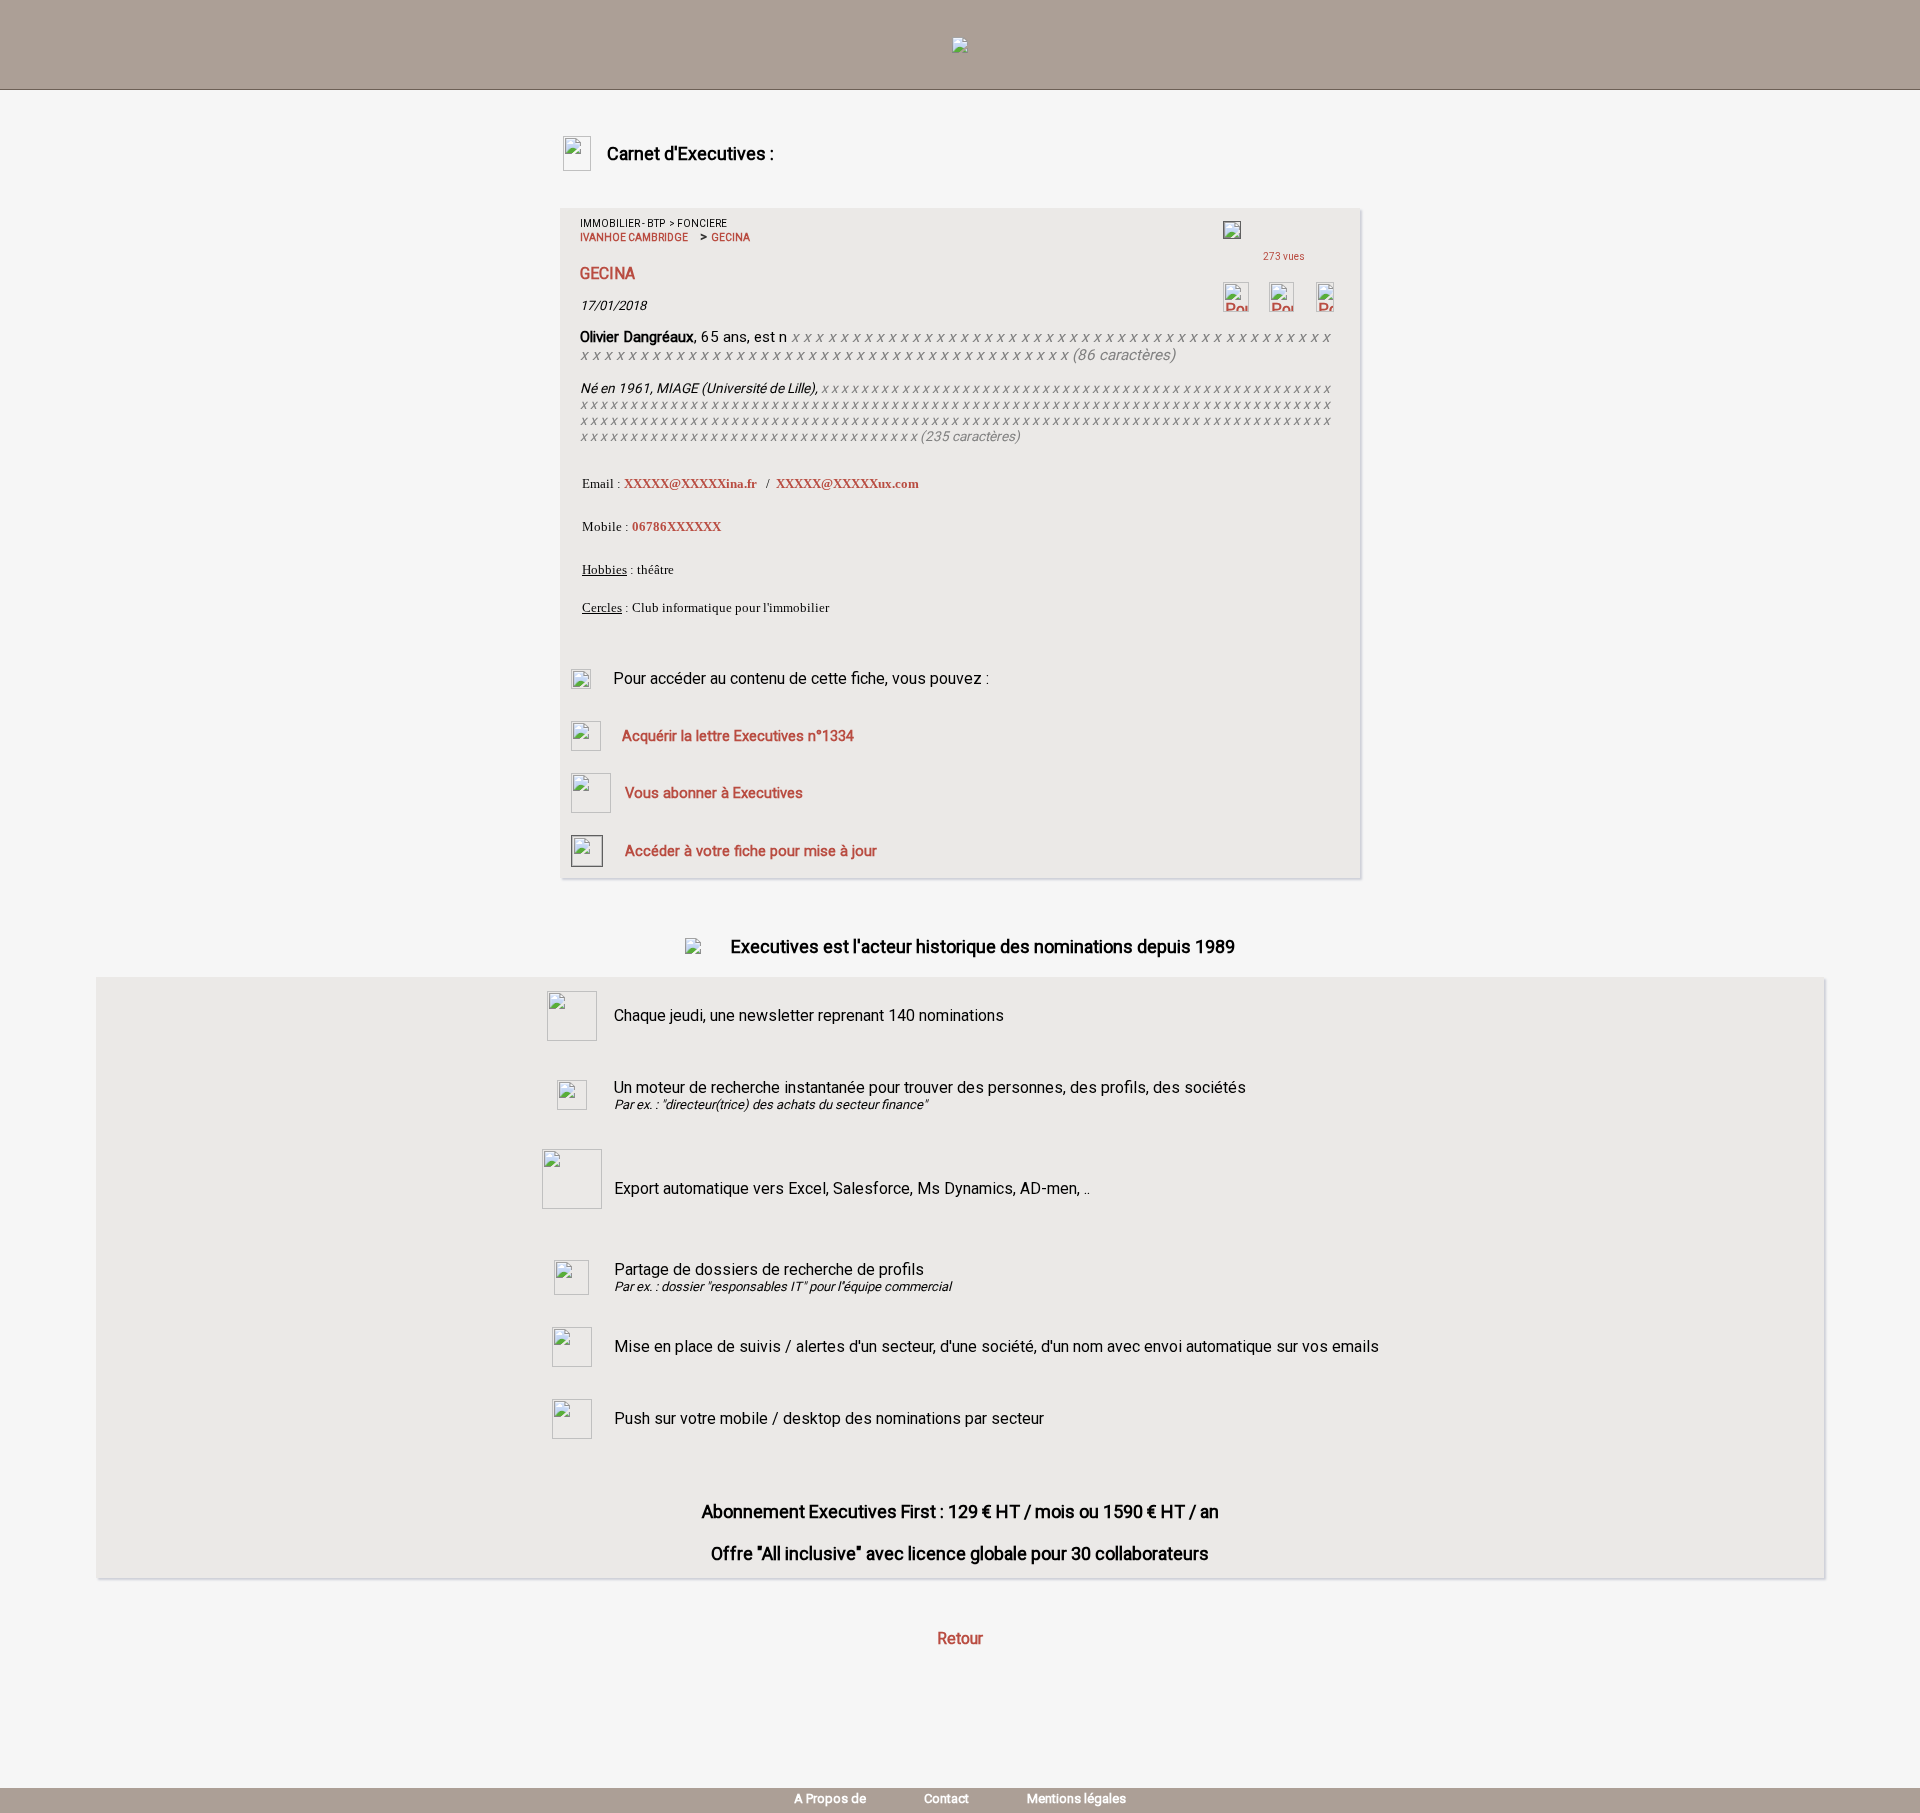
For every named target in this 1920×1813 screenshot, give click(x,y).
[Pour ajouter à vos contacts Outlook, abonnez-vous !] (1281, 306)
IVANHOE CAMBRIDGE (634, 237)
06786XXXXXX (676, 526)
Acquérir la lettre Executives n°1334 (738, 736)
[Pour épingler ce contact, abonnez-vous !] (1325, 306)
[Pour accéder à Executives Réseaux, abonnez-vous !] (1236, 306)
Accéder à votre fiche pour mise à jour (751, 851)
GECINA (729, 237)
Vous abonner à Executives (714, 793)
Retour (960, 1638)
